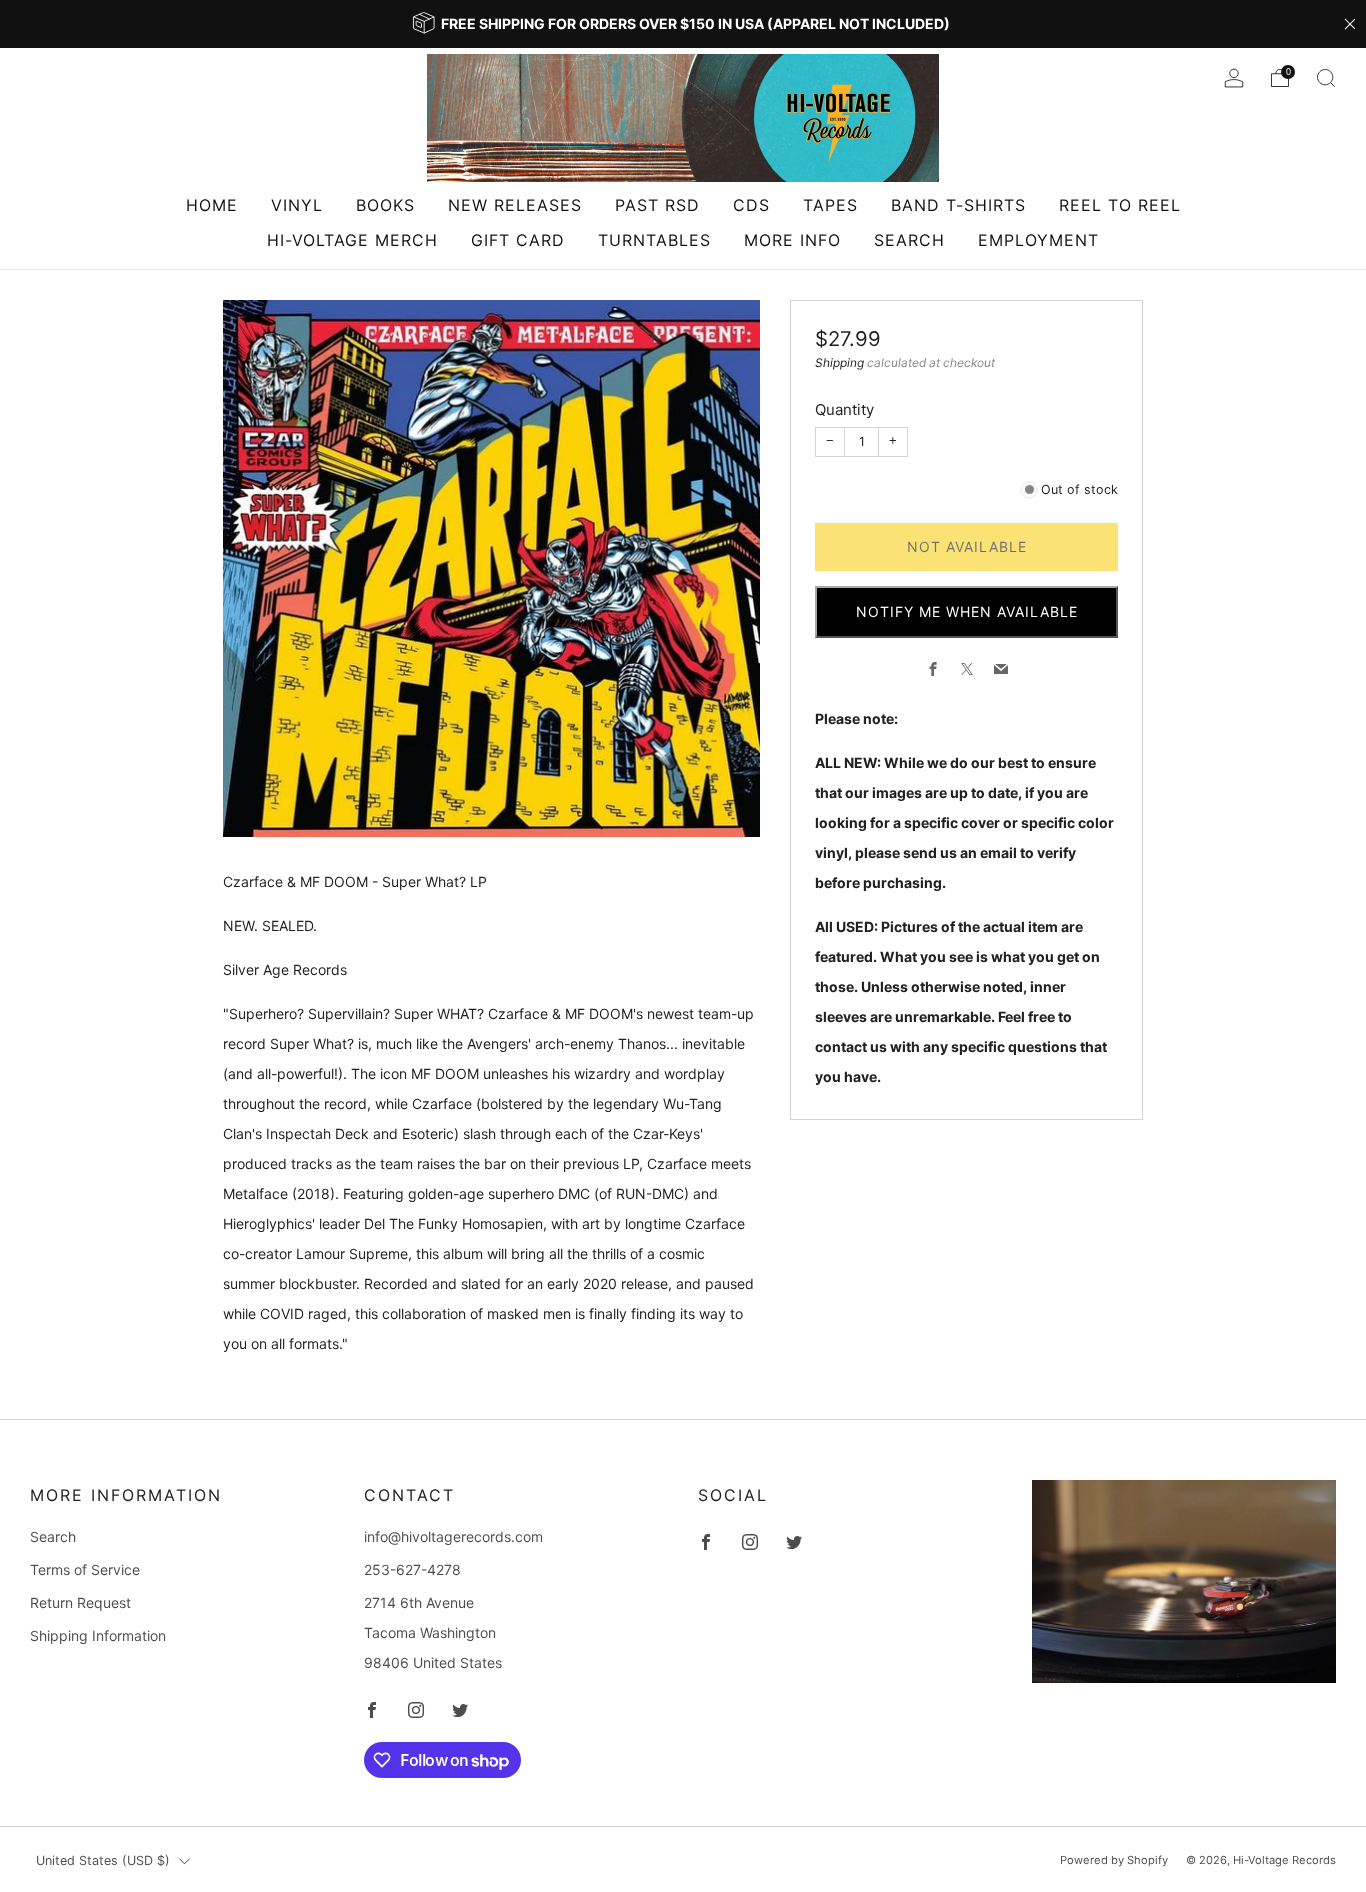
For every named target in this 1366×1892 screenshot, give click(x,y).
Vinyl (297, 205)
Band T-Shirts (958, 205)
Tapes (830, 205)
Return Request (80, 1602)
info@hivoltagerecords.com (453, 1536)
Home (212, 205)
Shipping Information (98, 1635)
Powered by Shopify (1114, 1860)
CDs (751, 205)
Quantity (844, 409)
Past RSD (657, 205)
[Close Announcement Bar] (1350, 24)
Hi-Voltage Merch (352, 240)
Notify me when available (967, 611)
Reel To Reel (1120, 205)
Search (909, 240)
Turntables (654, 240)
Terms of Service (85, 1569)
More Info (792, 240)
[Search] (1326, 78)
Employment (1038, 240)
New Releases (515, 205)
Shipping (839, 362)
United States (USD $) (103, 1860)
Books (385, 205)
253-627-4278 (412, 1569)
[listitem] (683, 24)
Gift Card (518, 240)
